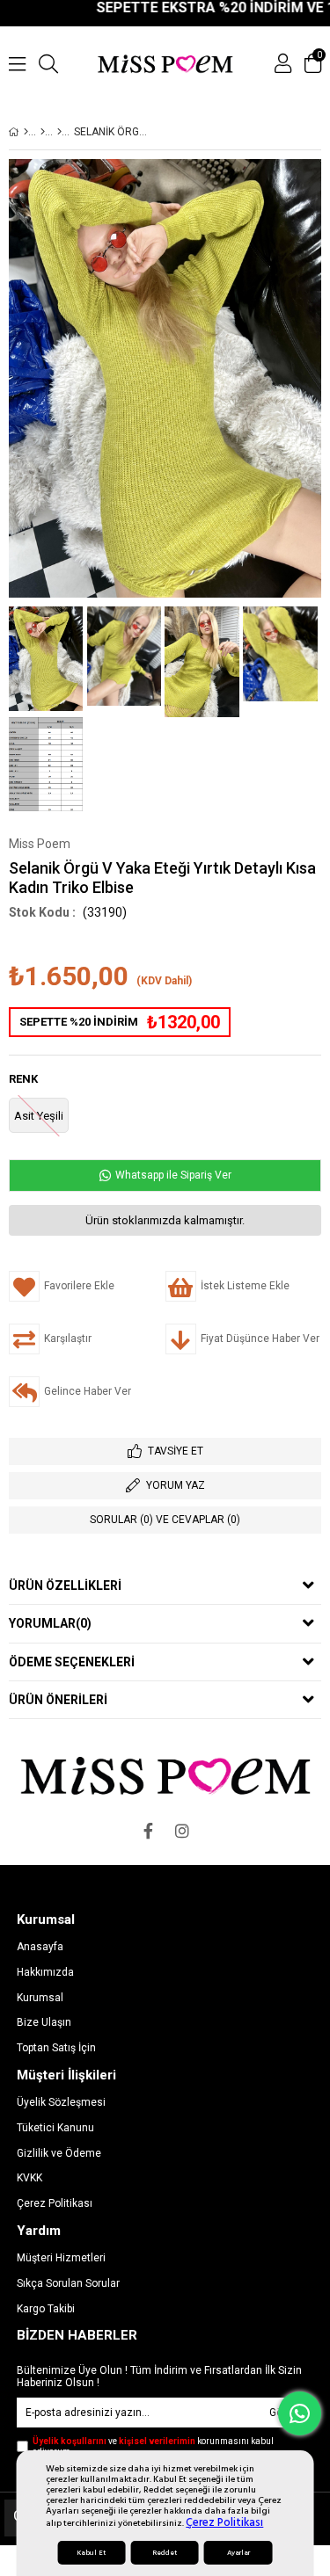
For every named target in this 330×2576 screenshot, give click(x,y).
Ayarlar (238, 2553)
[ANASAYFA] (26, 132)
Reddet (165, 2553)
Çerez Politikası (224, 2522)
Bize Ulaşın (44, 2022)
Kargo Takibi (46, 2309)
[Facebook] (149, 1831)
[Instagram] (182, 1831)
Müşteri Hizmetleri (61, 2258)
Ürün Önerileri (58, 1700)
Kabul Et (91, 2553)
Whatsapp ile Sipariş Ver (172, 1175)
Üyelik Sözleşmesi (61, 2102)
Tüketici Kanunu (55, 2128)
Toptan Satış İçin (56, 2048)
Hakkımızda (45, 1972)
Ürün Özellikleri (65, 1586)
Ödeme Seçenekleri (72, 1662)
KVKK (29, 2178)
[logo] (165, 1775)
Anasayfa (40, 1947)
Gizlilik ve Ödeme (59, 2153)
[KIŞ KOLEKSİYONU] (43, 132)
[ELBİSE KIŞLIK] (59, 132)
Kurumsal (40, 1998)
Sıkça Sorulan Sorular (68, 2283)
